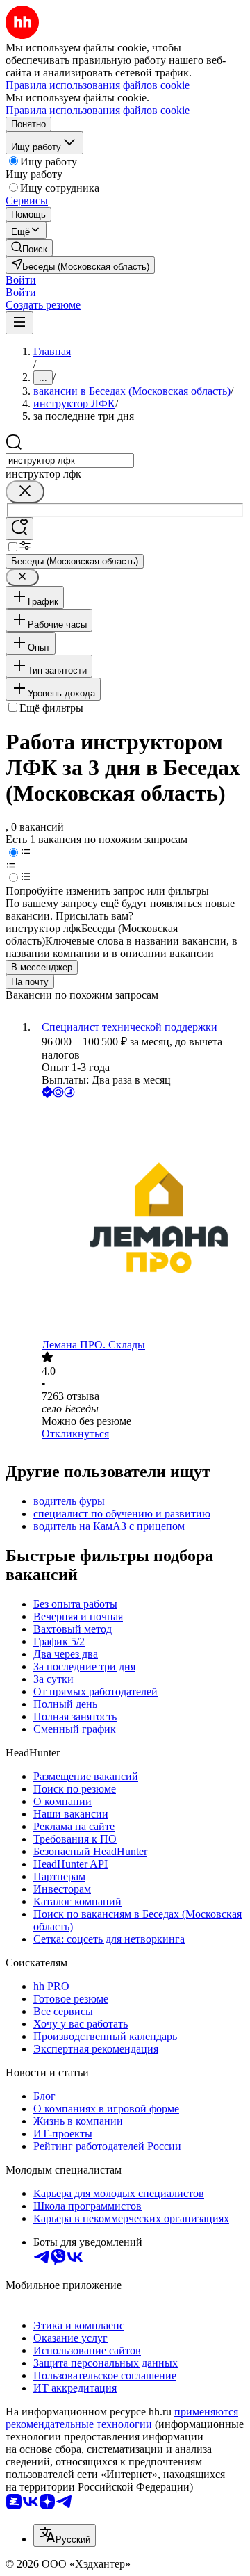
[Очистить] (25, 492)
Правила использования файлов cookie (98, 110)
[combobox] (70, 460)
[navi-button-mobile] (19, 323)
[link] (29, 248)
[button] (21, 280)
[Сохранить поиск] (19, 529)
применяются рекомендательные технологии (122, 2418)
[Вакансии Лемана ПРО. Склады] (139, 1220)
